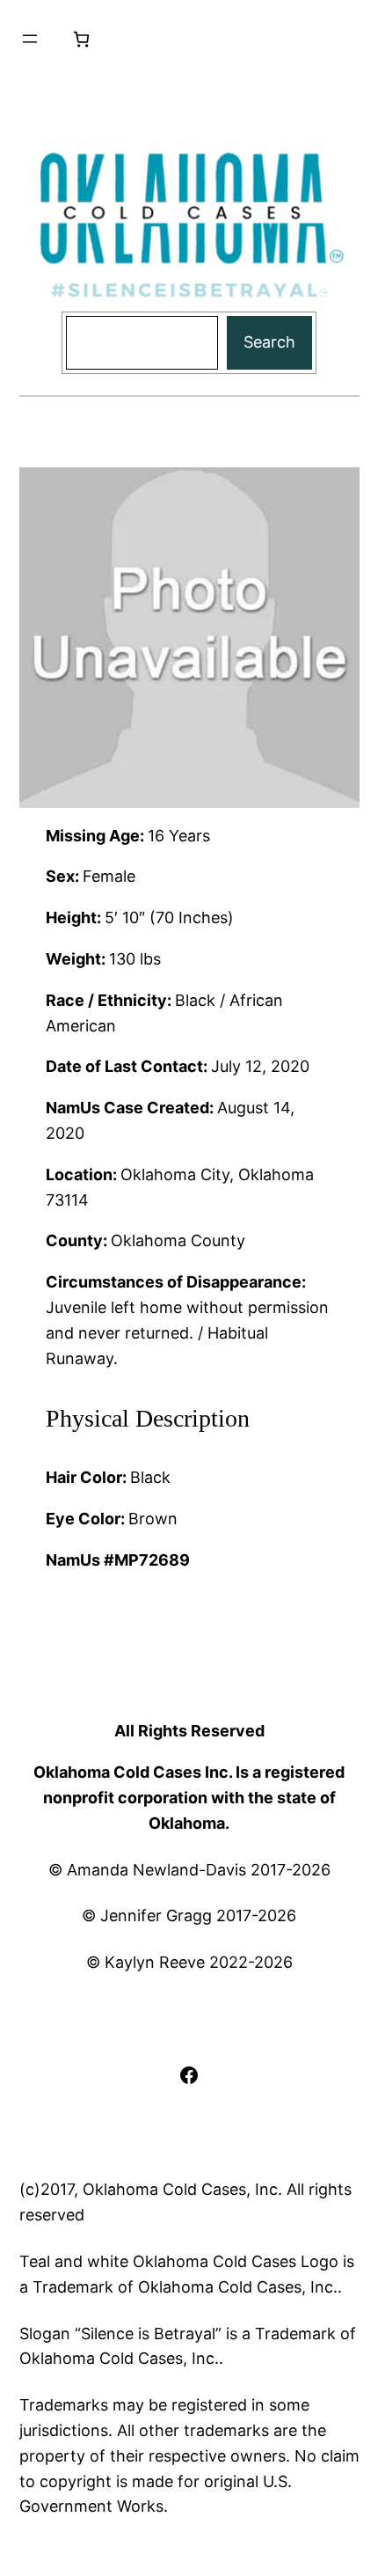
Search (269, 342)
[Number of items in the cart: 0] (81, 39)
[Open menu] (30, 39)
